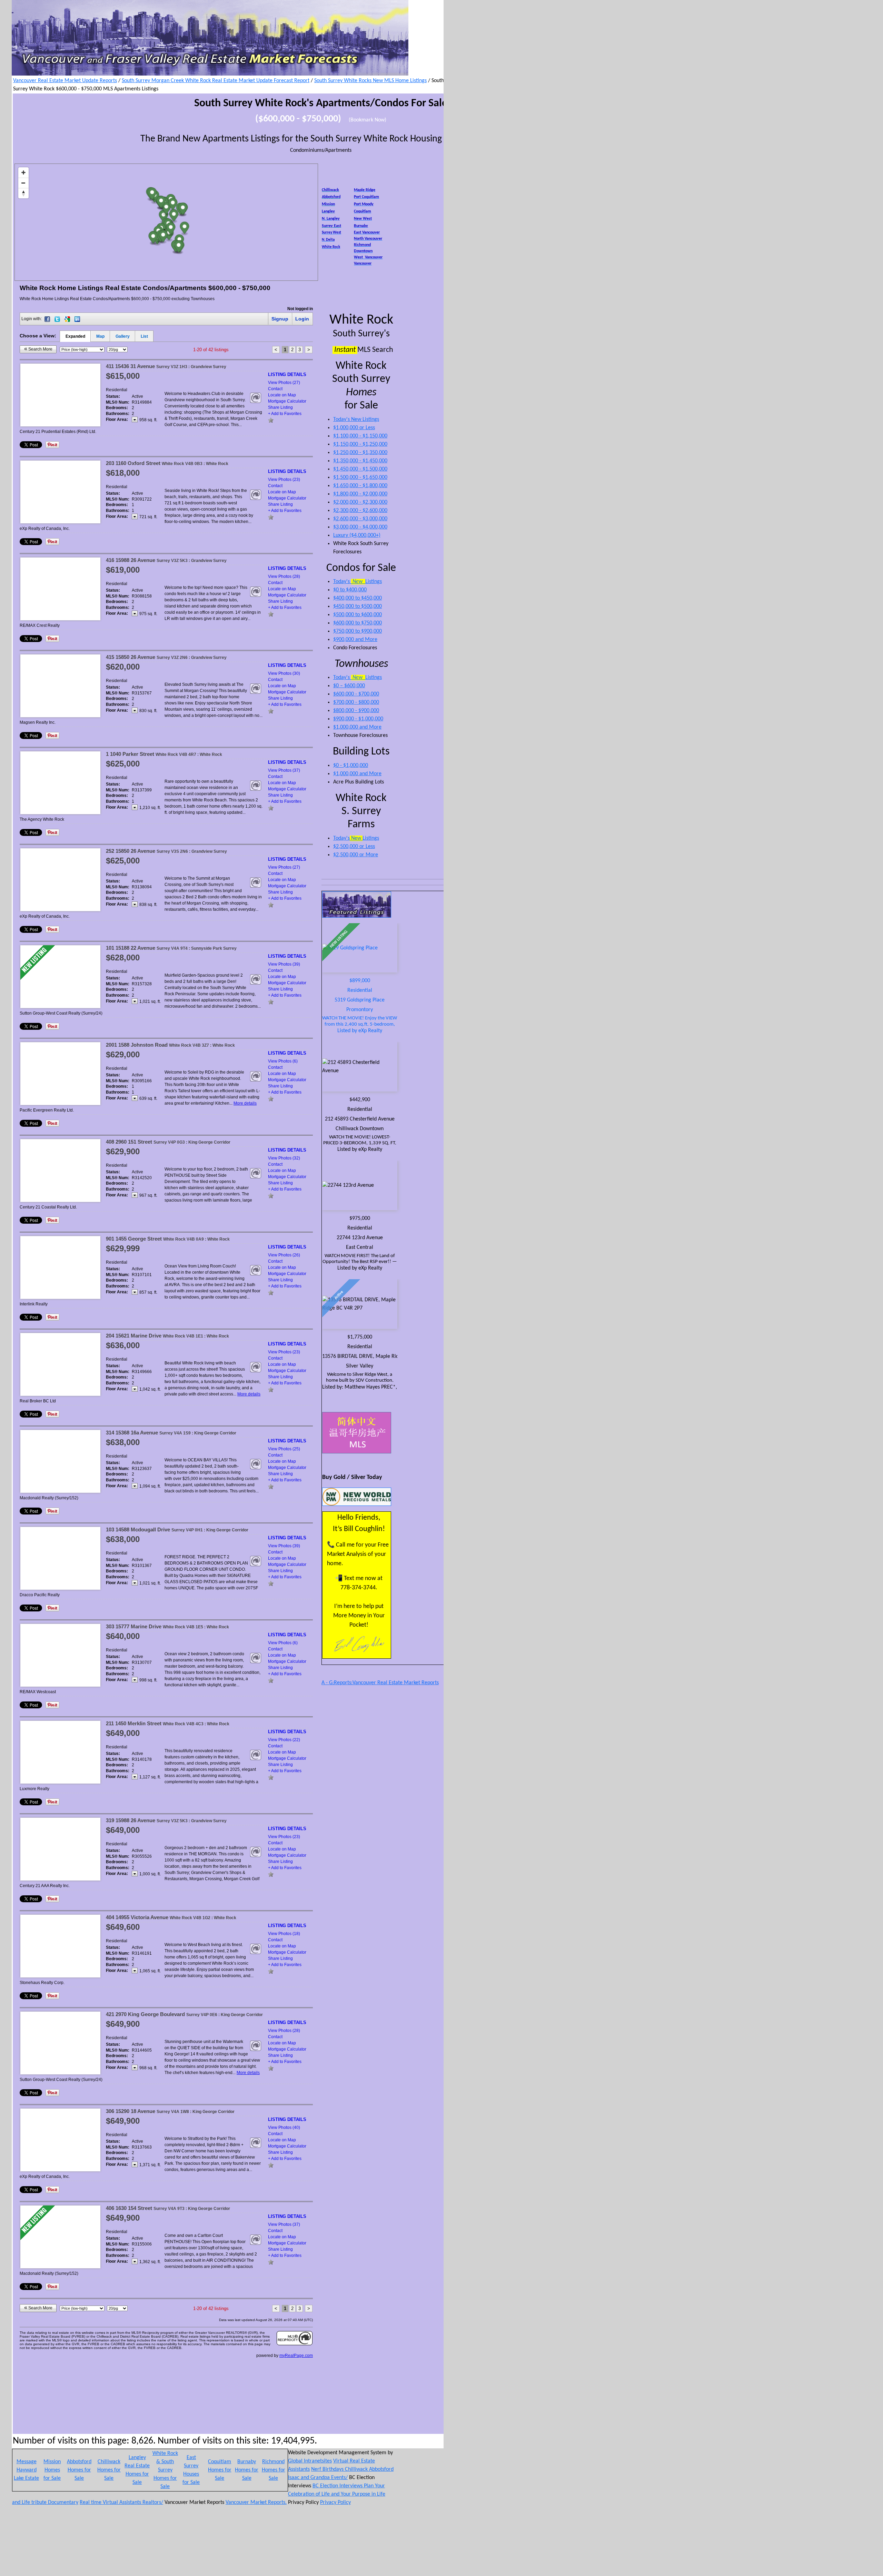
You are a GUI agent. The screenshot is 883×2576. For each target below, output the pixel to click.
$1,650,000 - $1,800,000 (360, 486)
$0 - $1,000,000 (351, 766)
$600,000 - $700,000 (356, 694)
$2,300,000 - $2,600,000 (360, 511)
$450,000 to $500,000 (358, 606)
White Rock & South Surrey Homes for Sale (165, 2470)
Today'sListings (356, 838)
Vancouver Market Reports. (256, 2503)
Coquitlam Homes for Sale (220, 2470)
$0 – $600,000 (349, 686)
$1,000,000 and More (357, 727)
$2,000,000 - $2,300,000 (360, 502)
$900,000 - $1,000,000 (358, 719)
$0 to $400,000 (350, 590)
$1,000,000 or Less (354, 428)
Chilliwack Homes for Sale (109, 2470)
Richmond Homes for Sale (274, 2470)
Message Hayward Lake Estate (26, 2470)
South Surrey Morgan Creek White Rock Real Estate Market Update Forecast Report (216, 81)
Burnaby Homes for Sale (247, 2470)
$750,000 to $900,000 (358, 631)
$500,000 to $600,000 (358, 615)
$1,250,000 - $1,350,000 (360, 453)
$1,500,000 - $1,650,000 (360, 477)
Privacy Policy (335, 2503)
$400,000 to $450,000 (358, 598)
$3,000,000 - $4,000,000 (360, 527)
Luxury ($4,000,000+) (357, 535)
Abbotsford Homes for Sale (79, 2470)
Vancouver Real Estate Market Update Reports (65, 81)
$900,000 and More (355, 640)
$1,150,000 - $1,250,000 (360, 444)
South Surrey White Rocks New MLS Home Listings (370, 81)
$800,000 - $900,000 (356, 711)
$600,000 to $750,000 (358, 623)
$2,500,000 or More (356, 855)
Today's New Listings (356, 420)
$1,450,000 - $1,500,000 (360, 469)
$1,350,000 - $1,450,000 (360, 461)
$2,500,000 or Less (354, 847)
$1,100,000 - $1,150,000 (360, 436)
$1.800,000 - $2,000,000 (360, 494)
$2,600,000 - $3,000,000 (360, 519)
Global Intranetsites (310, 2461)
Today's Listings (358, 582)
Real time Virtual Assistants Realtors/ (121, 2503)
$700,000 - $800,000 (356, 702)
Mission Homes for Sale (52, 2470)
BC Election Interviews (338, 2486)
